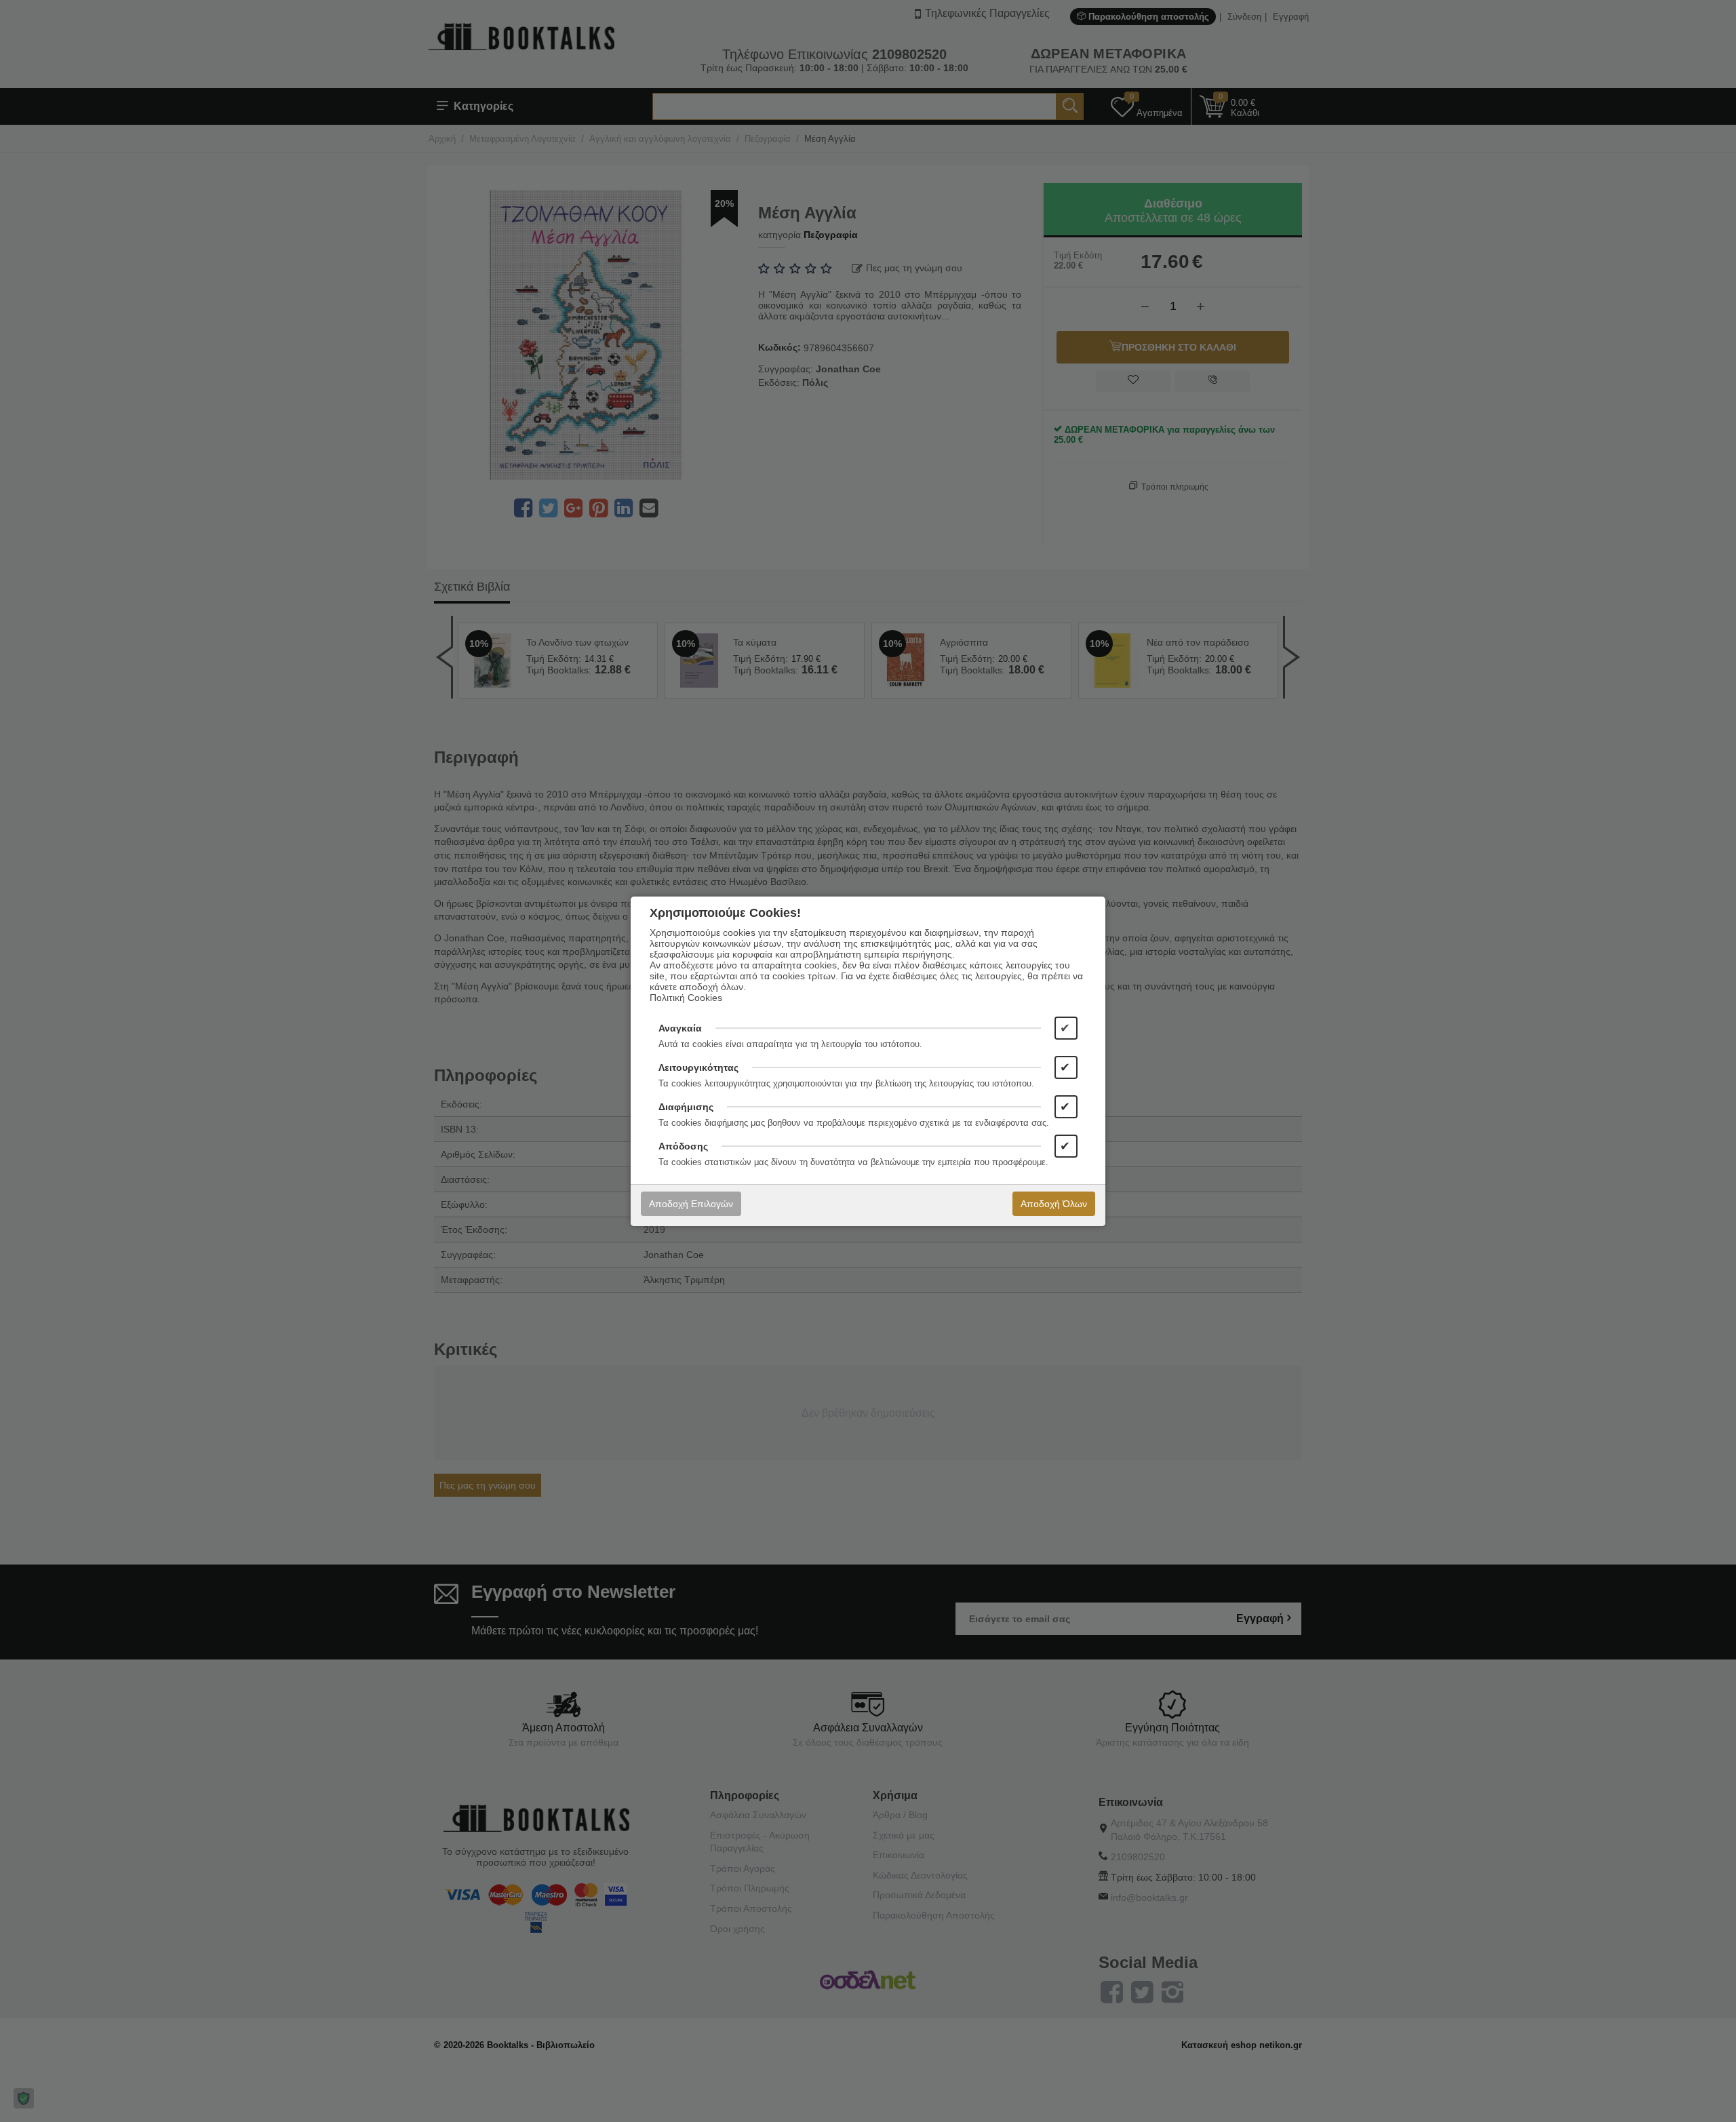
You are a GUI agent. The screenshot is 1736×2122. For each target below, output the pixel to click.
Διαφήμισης (686, 1107)
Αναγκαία (680, 1028)
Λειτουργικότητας (698, 1067)
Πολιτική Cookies (686, 998)
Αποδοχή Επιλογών (691, 1204)
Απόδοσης (683, 1146)
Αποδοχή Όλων (1054, 1204)
